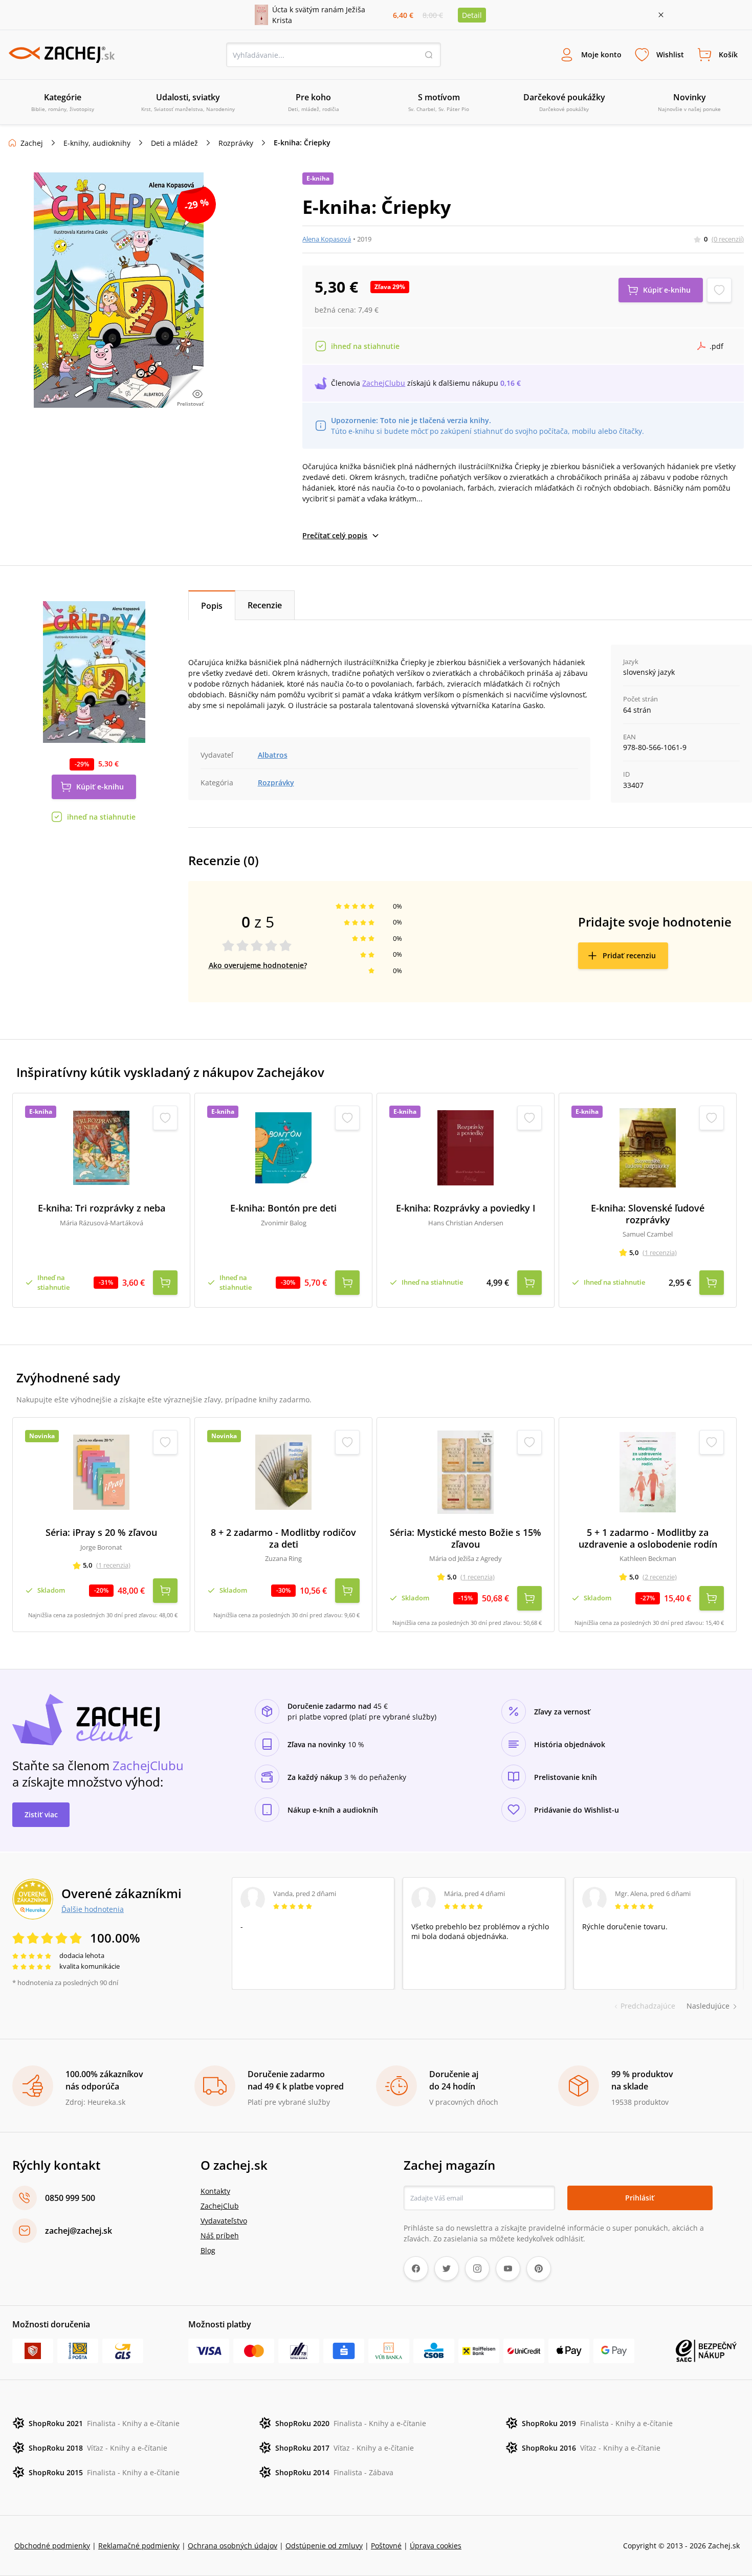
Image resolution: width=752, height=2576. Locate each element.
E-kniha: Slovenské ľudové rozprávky (648, 1214)
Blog (208, 2250)
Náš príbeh (220, 2236)
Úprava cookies (436, 2546)
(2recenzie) (660, 1577)
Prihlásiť (640, 2198)
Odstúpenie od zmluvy (324, 2546)
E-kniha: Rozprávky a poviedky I (466, 1208)
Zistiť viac (41, 1814)
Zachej (32, 143)
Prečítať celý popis (335, 535)
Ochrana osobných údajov (233, 2546)
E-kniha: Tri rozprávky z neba (102, 1208)
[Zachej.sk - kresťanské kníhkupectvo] (61, 55)
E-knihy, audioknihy (97, 143)
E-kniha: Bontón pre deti (283, 1208)
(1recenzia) (660, 1252)
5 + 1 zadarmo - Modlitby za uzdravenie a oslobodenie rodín (648, 1538)
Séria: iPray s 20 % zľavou (101, 1533)
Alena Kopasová (327, 239)
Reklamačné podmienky (139, 2546)
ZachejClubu (384, 383)
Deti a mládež (174, 143)
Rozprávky (236, 143)
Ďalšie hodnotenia (93, 1909)
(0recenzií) (728, 239)
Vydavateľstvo (224, 2221)
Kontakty (215, 2191)
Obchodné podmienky (52, 2546)
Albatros (273, 755)
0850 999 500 (70, 2198)
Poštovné (386, 2546)
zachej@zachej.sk (79, 2231)
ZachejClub (220, 2206)
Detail (472, 15)
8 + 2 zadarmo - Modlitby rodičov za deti (283, 1538)
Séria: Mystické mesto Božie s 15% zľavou (466, 1538)
